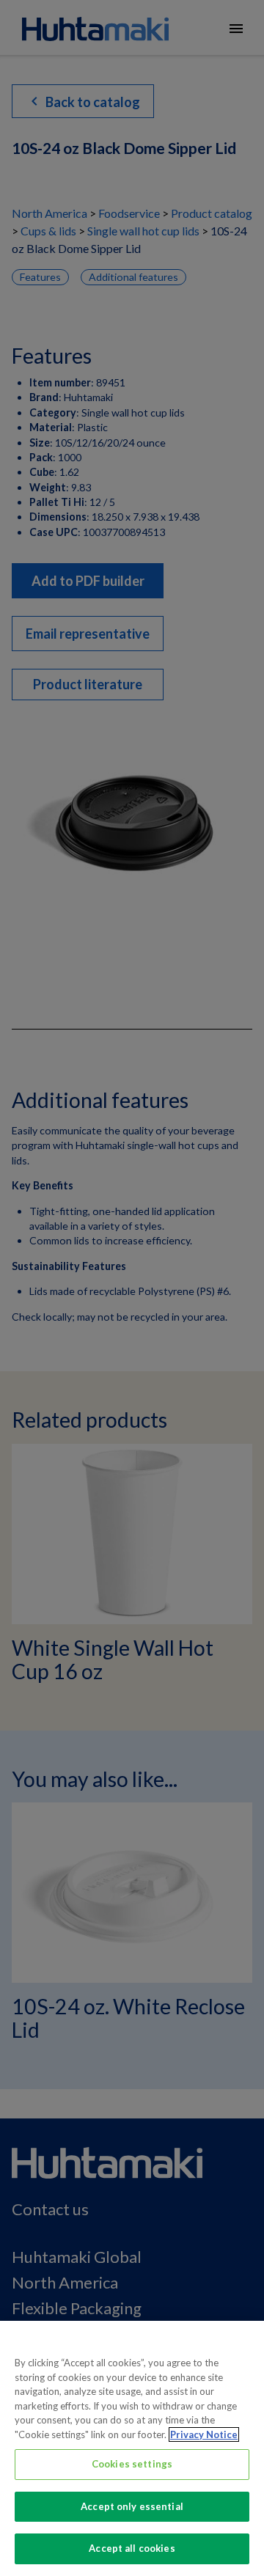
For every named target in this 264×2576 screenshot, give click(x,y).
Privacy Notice (204, 2434)
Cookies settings (132, 2464)
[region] (132, 2448)
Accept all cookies (132, 2548)
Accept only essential (132, 2506)
